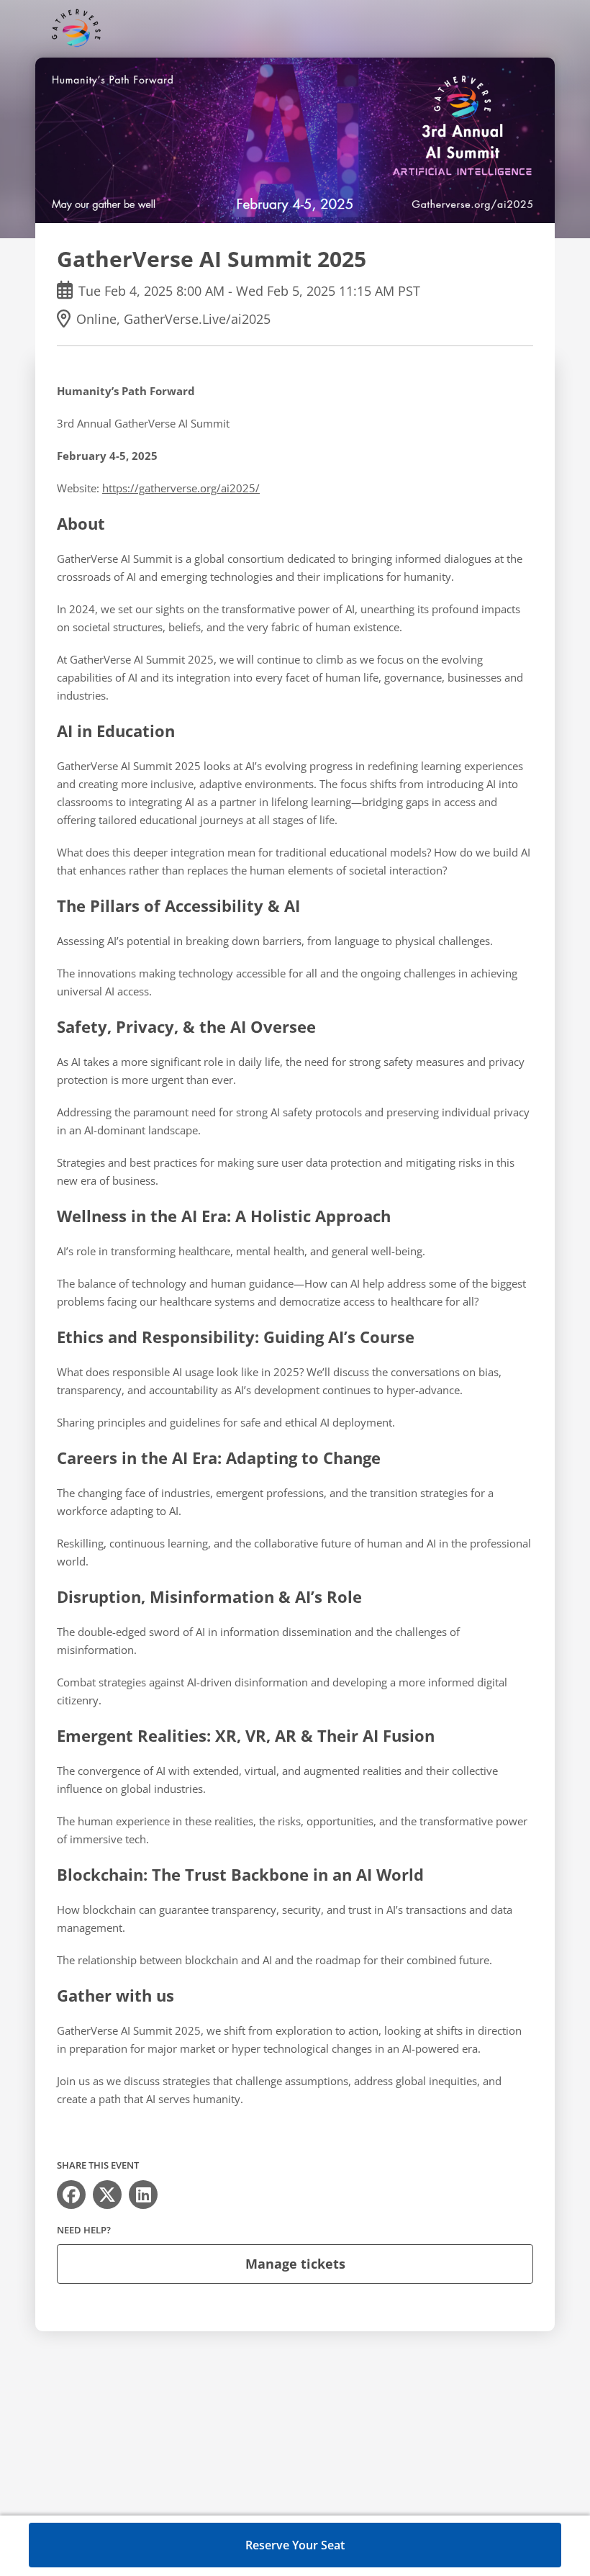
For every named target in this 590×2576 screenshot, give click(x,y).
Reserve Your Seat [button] (295, 2545)
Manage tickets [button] (295, 2264)
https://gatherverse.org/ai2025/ (181, 488)
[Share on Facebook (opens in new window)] (71, 2195)
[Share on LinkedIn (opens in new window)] (143, 2195)
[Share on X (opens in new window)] (107, 2195)
